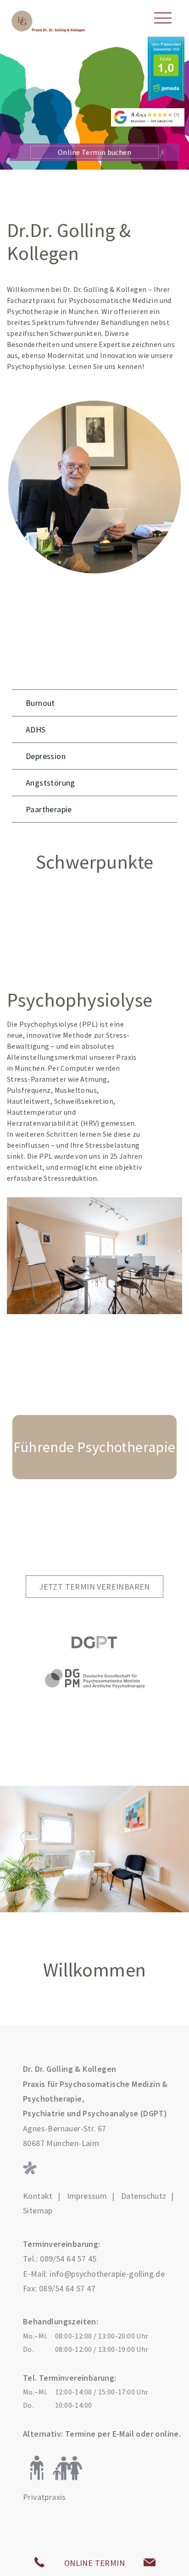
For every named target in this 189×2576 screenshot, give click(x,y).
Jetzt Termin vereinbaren (94, 1587)
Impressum (87, 2196)
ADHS (36, 729)
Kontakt (38, 2196)
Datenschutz (144, 2196)
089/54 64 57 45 (68, 2259)
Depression (46, 756)
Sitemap (38, 2211)
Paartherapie (49, 809)
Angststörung (50, 783)
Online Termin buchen (94, 152)
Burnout (40, 703)
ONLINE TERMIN (94, 2563)
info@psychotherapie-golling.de (107, 2274)
